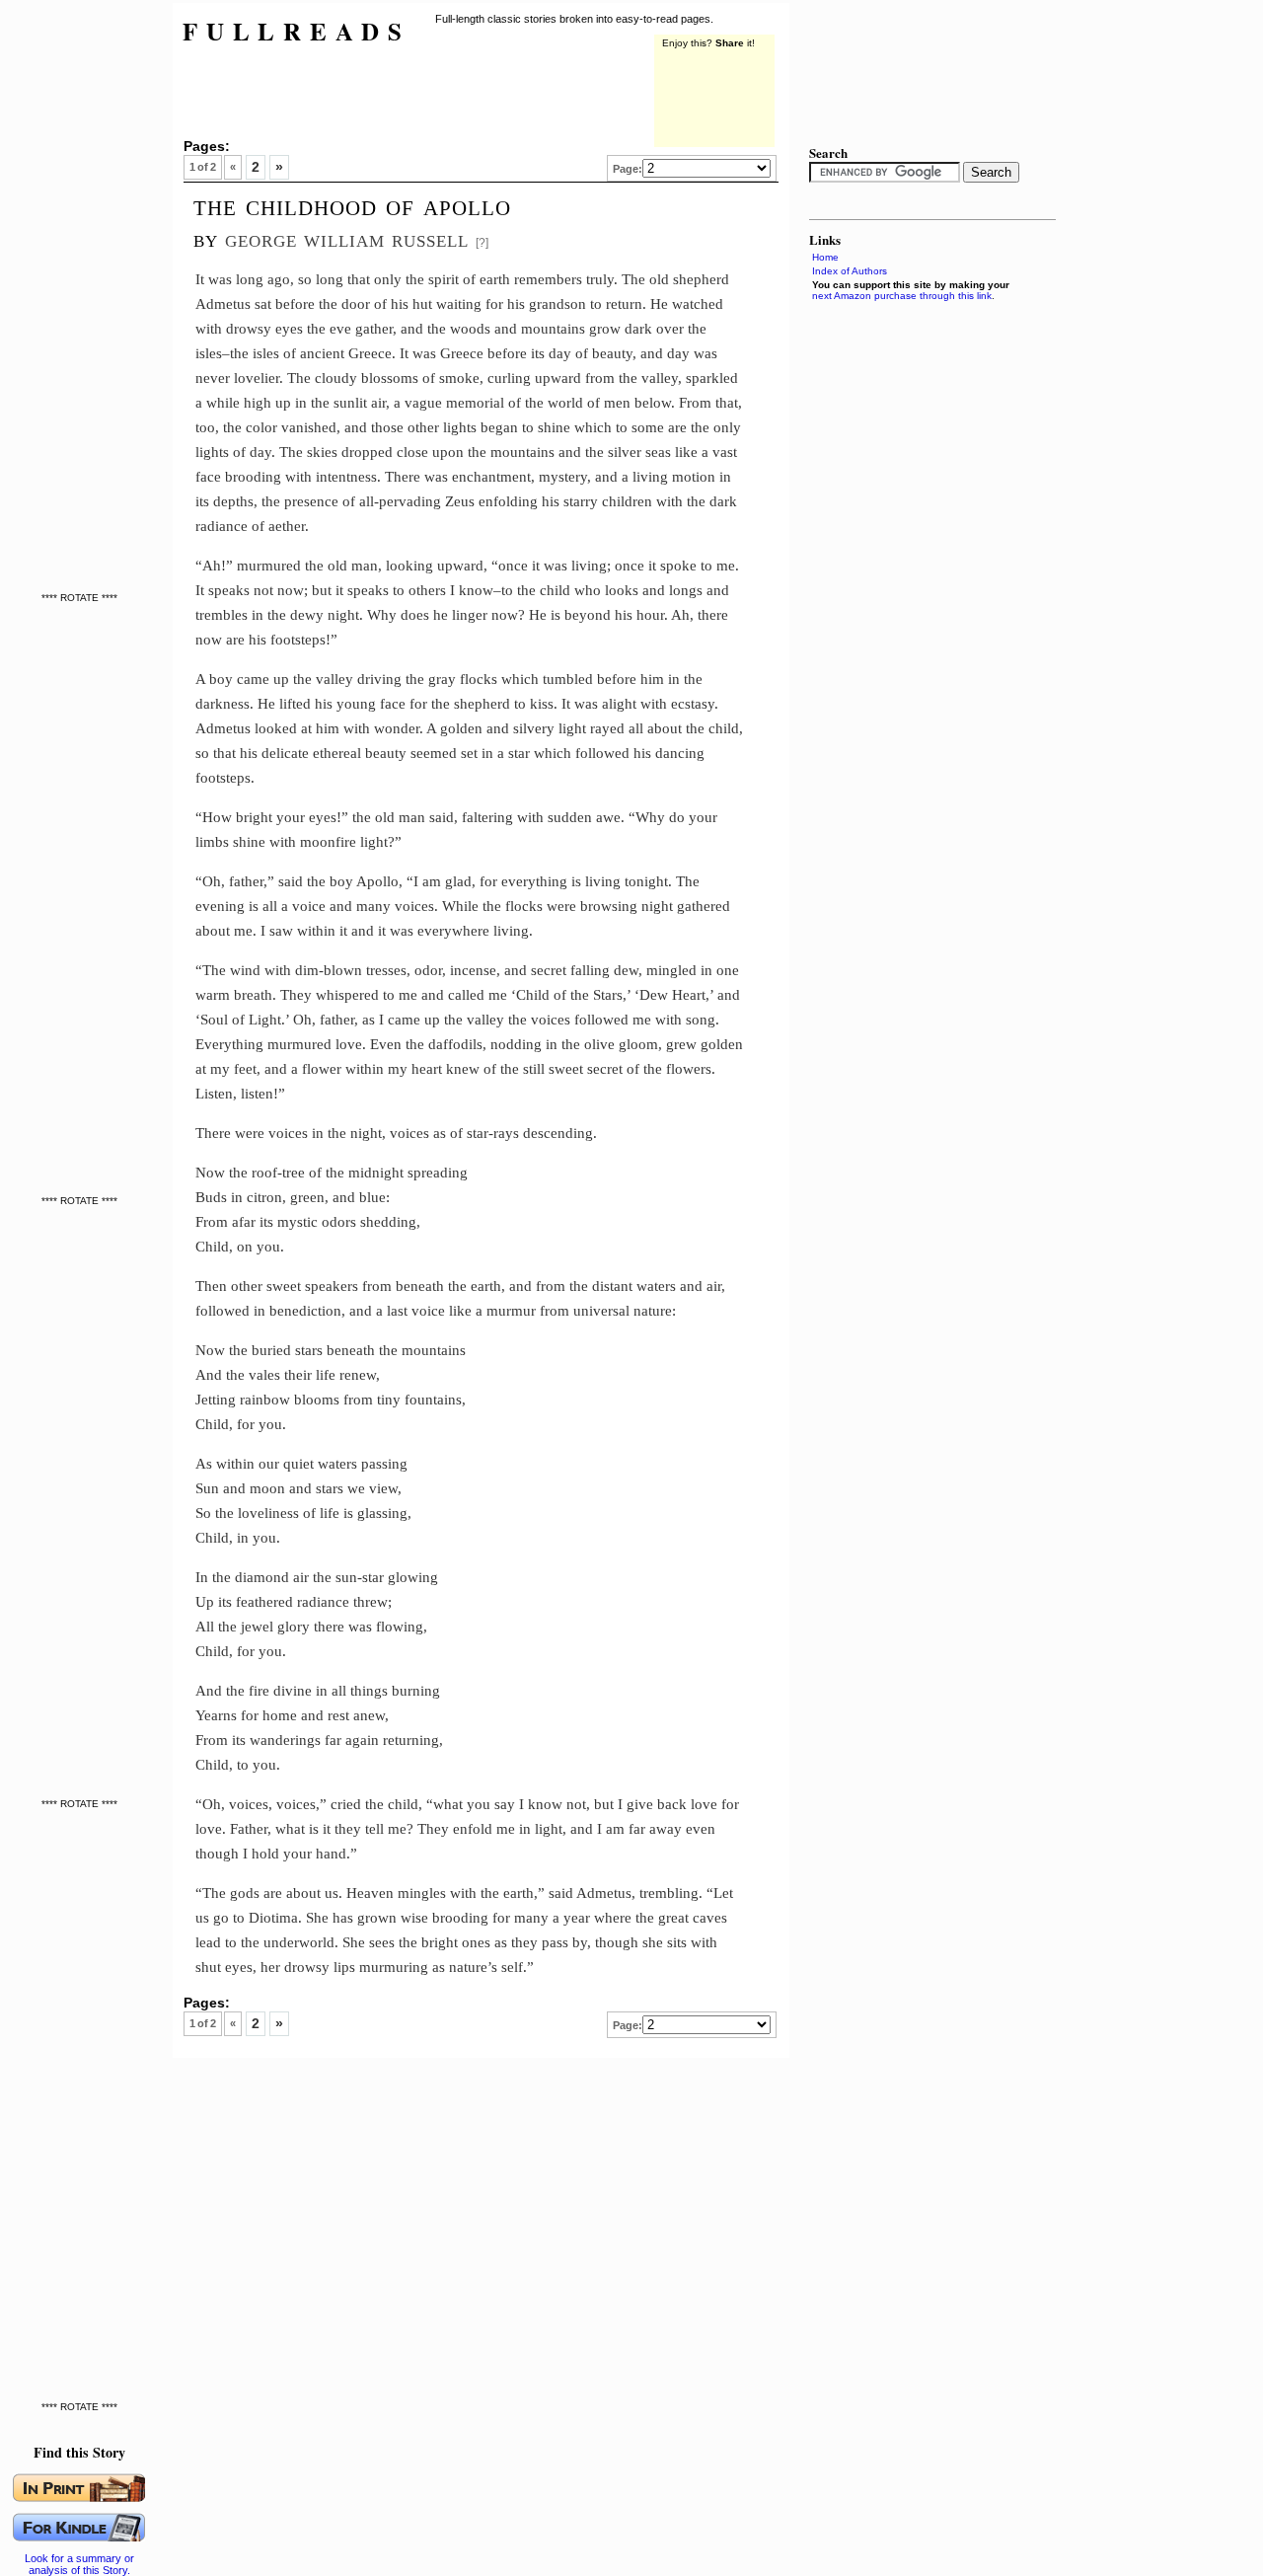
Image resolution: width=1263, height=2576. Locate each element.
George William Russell (347, 238)
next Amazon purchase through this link (902, 296)
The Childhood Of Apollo (352, 205)
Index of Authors (850, 271)
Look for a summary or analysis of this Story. (79, 2564)
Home (825, 257)
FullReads (297, 31)
